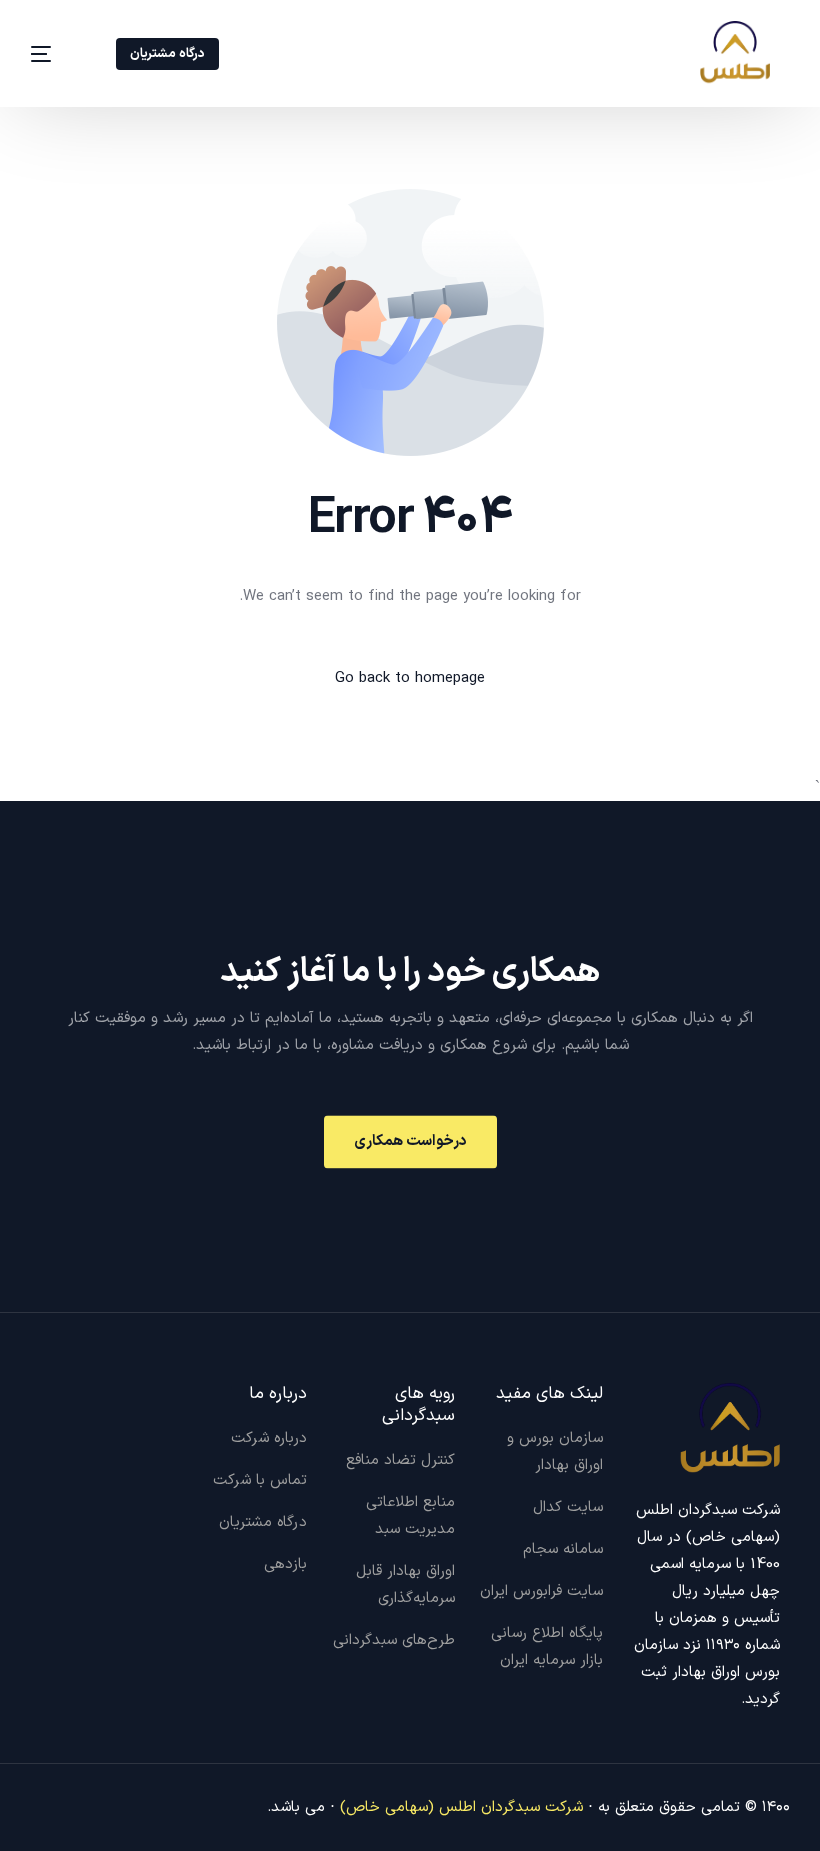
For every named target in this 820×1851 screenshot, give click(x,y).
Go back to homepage (410, 678)
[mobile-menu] (55, 53)
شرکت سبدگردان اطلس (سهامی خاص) (461, 1807)
